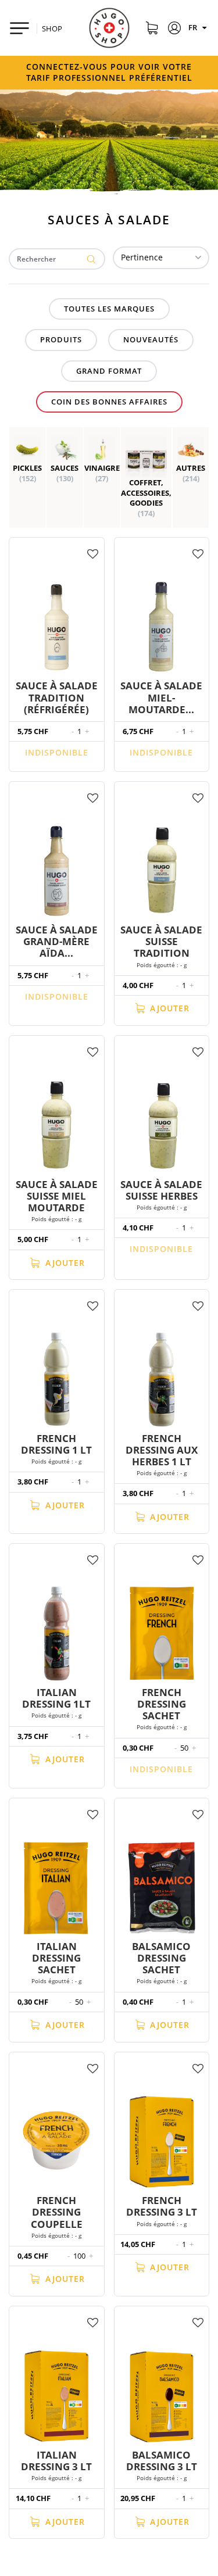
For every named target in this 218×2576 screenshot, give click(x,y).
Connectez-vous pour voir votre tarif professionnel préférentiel (109, 72)
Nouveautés (151, 339)
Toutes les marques (109, 309)
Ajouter (168, 1008)
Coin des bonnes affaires (109, 402)
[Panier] (151, 30)
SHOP (52, 28)
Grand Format (109, 371)
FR (194, 27)
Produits (61, 339)
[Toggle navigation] (19, 28)
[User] (175, 30)
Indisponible (57, 752)
